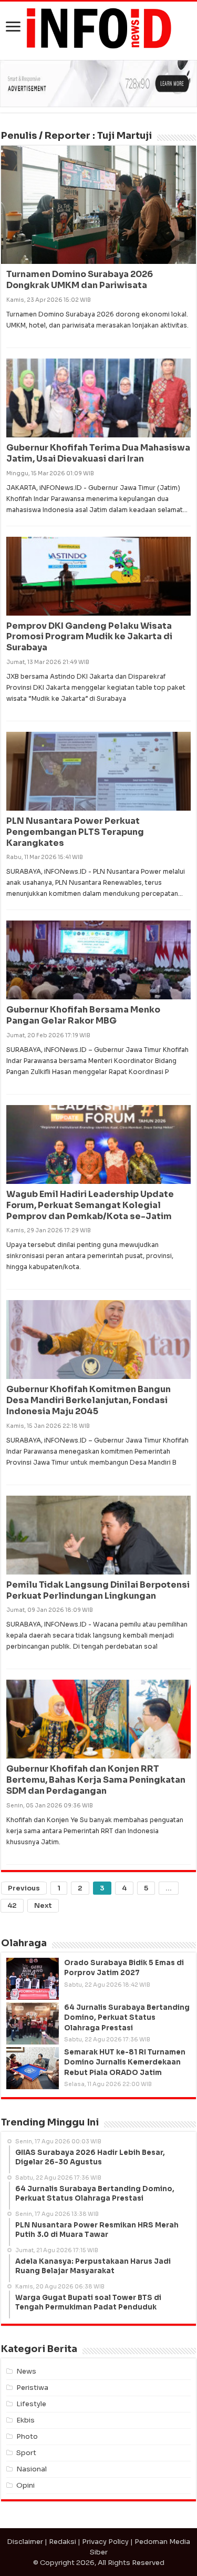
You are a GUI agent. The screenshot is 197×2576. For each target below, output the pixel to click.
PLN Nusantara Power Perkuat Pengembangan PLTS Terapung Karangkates (75, 832)
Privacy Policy (105, 2542)
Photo (27, 2436)
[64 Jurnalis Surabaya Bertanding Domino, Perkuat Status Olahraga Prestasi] (33, 2023)
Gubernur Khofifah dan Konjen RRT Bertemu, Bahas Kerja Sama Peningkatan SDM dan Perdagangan (96, 1780)
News (26, 2371)
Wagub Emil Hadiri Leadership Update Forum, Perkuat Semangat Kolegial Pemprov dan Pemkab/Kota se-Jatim (90, 1205)
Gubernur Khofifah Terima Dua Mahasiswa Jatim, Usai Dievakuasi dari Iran (98, 453)
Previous (24, 1888)
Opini (25, 2485)
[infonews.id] (99, 28)
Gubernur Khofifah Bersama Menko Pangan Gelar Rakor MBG (83, 1015)
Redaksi (63, 2542)
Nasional (32, 2469)
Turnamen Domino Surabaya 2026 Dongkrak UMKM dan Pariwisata (80, 280)
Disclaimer (25, 2542)
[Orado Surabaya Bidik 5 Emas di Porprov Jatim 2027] (33, 1979)
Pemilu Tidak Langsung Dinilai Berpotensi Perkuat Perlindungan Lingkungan (98, 1590)
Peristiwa (32, 2388)
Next (43, 1905)
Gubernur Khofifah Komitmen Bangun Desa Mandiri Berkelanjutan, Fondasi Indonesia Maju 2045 (89, 1400)
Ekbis (25, 2420)
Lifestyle (31, 2404)
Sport (26, 2453)
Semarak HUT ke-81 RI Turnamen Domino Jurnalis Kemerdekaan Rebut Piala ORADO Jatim (125, 2062)
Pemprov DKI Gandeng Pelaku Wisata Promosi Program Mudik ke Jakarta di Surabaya (89, 637)
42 (12, 1905)
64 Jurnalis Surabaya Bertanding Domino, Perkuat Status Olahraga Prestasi (127, 2017)
